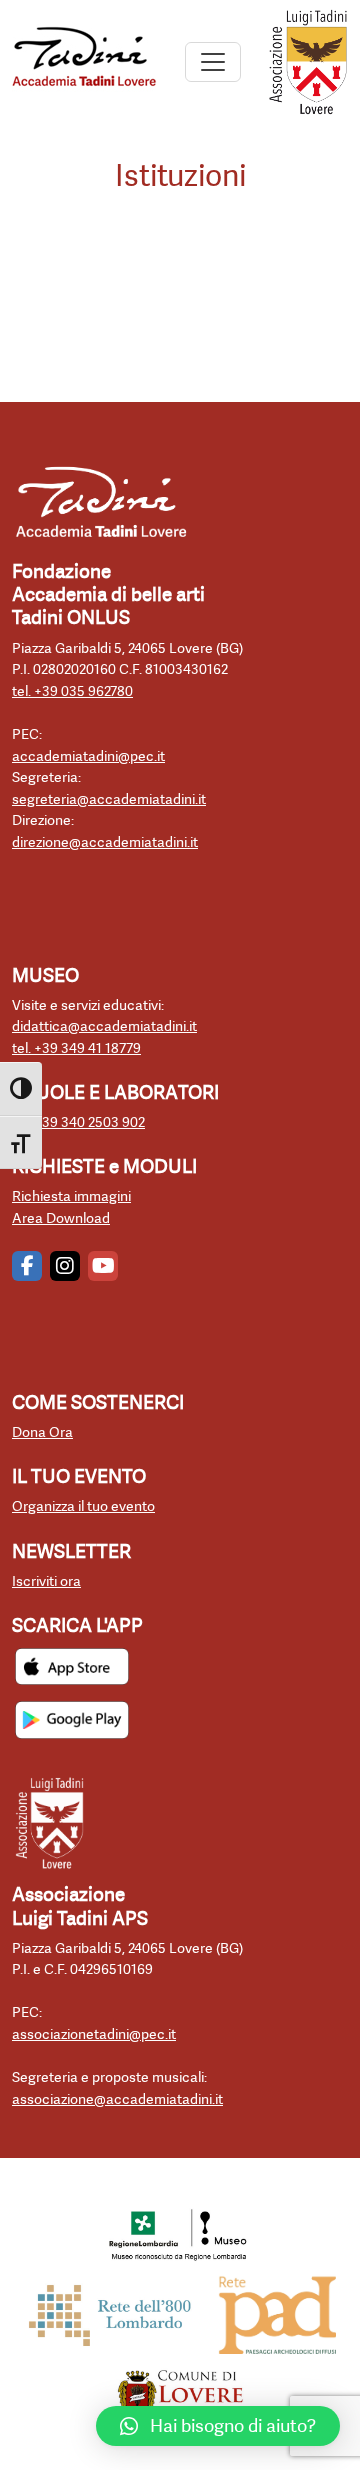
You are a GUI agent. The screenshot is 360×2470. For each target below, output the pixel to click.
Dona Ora (42, 1432)
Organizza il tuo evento (83, 1506)
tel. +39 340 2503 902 (78, 1122)
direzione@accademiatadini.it (105, 842)
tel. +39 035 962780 (72, 691)
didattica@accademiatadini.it (104, 1026)
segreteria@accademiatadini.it (109, 799)
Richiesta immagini (71, 1196)
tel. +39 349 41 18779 (76, 1048)
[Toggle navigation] (213, 62)
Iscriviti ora (46, 1581)
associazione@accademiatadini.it (117, 2099)
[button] (218, 2426)
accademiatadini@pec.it (88, 756)
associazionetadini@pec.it (94, 2034)
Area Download (61, 1218)
